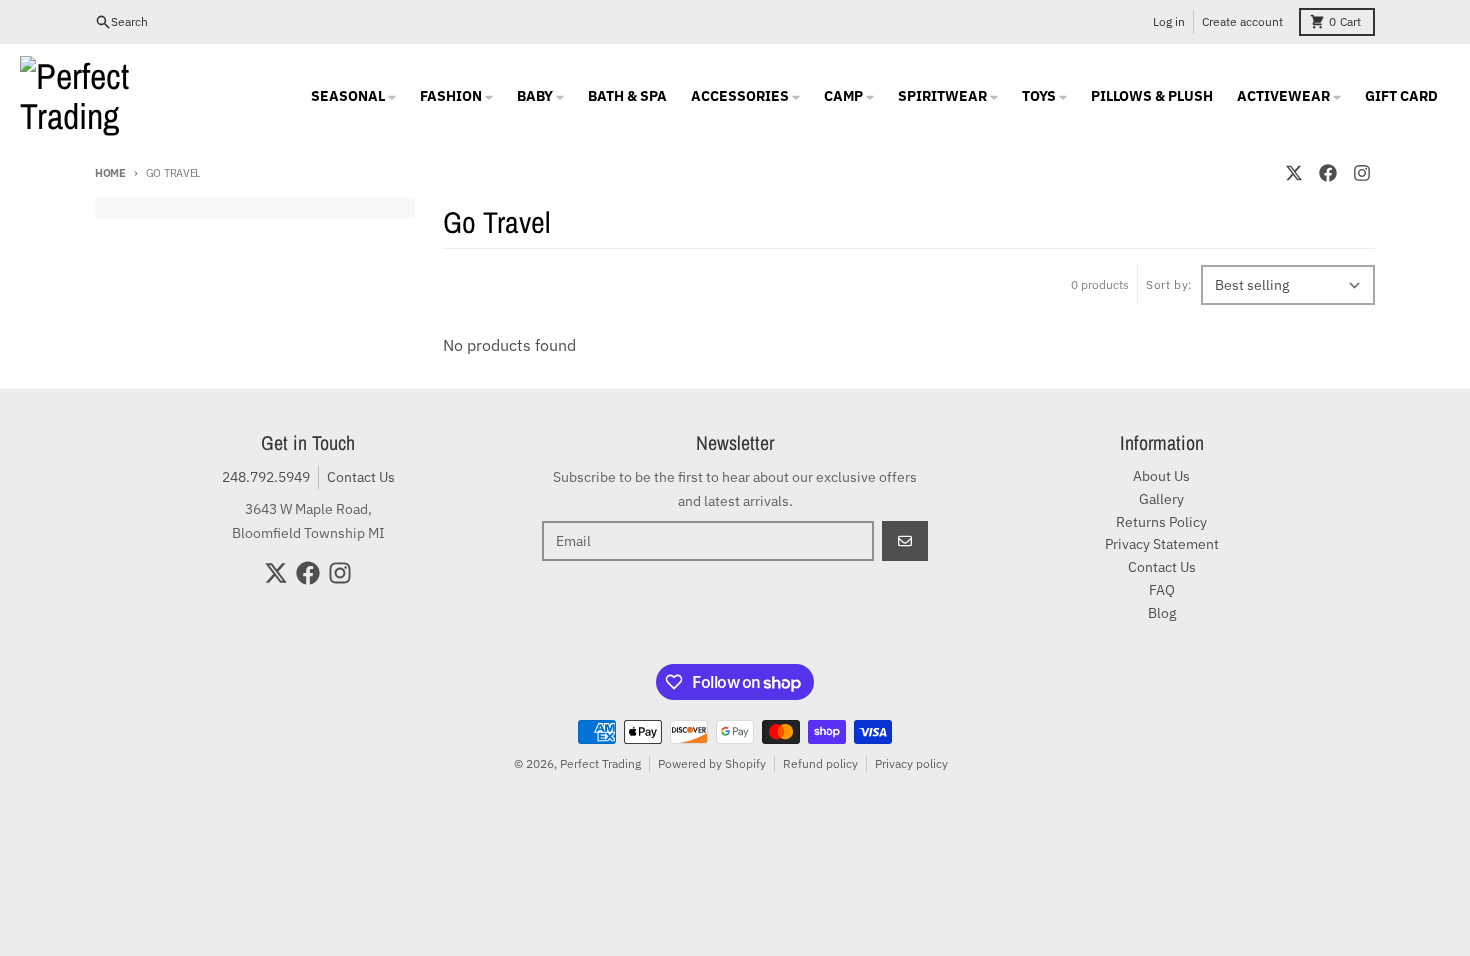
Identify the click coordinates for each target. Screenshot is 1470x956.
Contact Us (361, 477)
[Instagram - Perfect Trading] (1362, 173)
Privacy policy (911, 763)
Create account (1242, 21)
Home (110, 173)
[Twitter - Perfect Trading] (1294, 173)
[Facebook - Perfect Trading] (1328, 173)
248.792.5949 (266, 477)
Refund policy (820, 763)
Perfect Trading (600, 763)
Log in (1169, 21)
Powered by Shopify (712, 763)
